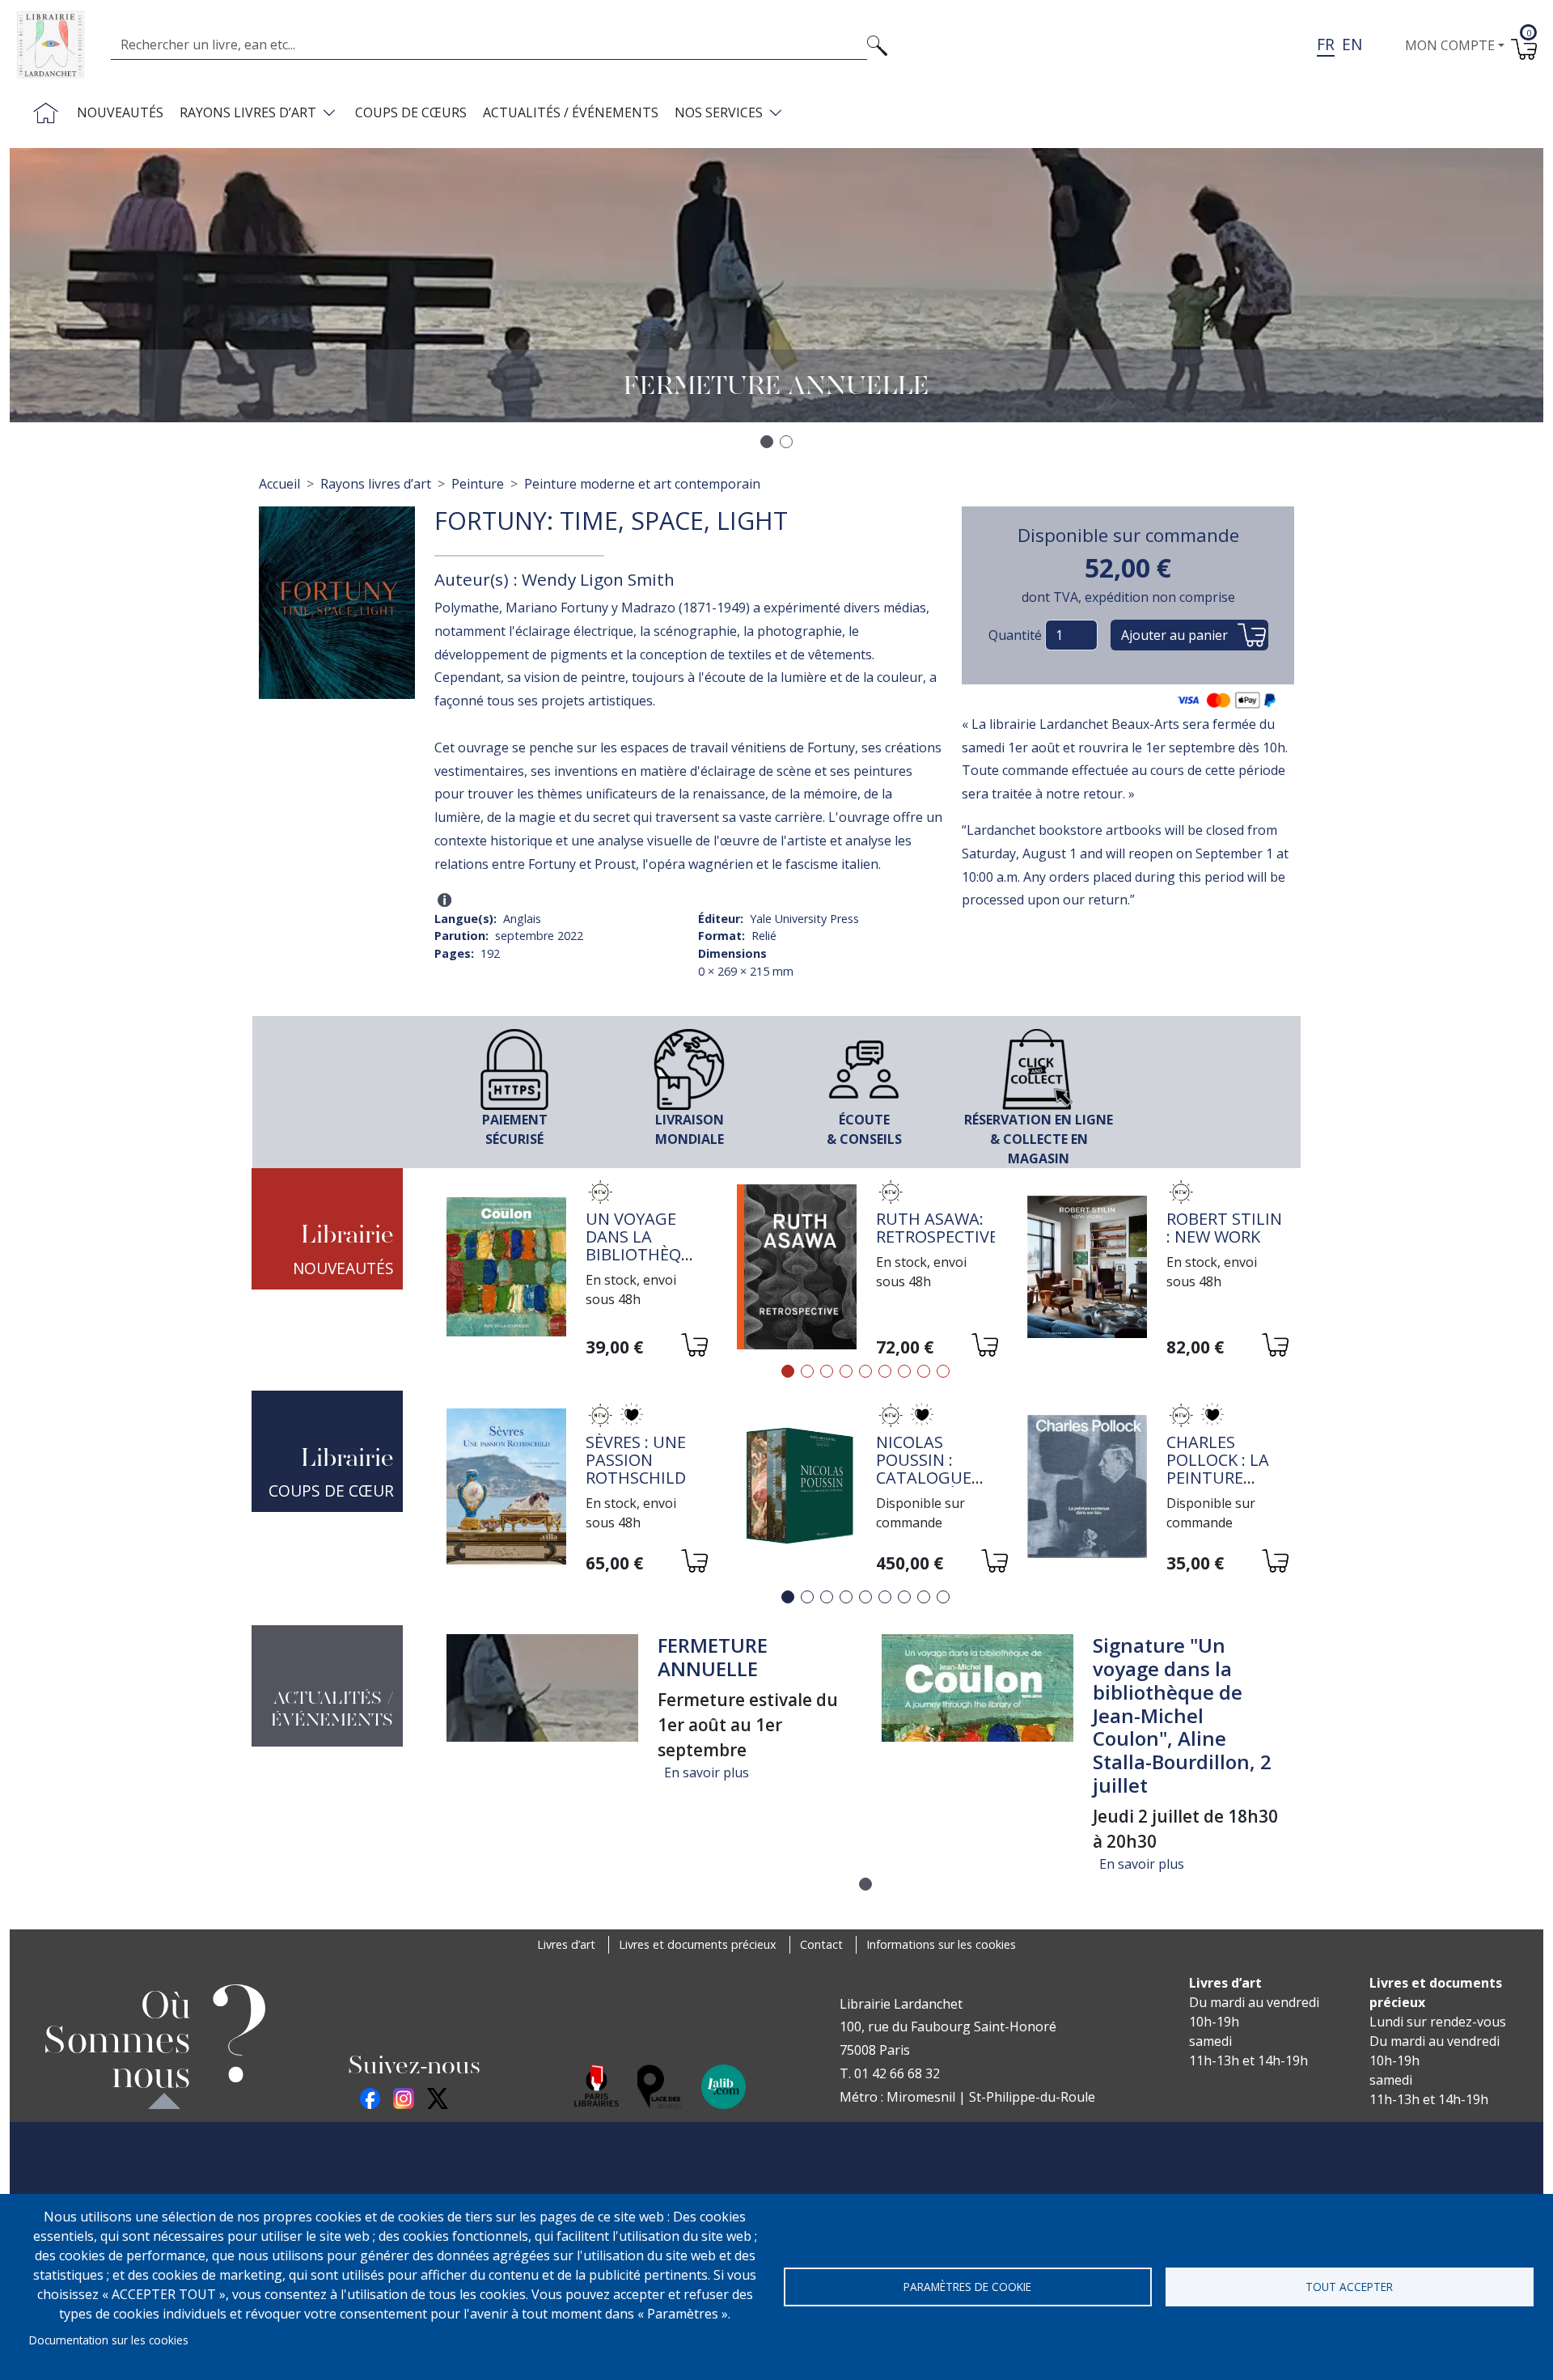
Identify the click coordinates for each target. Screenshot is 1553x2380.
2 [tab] (807, 1371)
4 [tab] (846, 1371)
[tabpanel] (575, 1269)
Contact (821, 1944)
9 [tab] (943, 1371)
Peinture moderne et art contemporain (642, 484)
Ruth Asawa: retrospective (937, 1228)
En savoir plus (707, 1772)
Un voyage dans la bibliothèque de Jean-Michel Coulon (644, 1263)
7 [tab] (904, 1371)
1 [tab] (788, 1371)
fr (1326, 44)
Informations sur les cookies (941, 1944)
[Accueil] (57, 45)
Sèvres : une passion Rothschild (636, 1460)
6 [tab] (885, 1371)
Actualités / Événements (571, 112)
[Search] (877, 44)
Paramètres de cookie (967, 2287)
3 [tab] (827, 1371)
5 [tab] (865, 1371)
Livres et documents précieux (698, 1944)
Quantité (1015, 635)
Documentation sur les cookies (109, 2340)
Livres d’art (566, 1944)
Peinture (478, 484)
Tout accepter (1349, 2287)
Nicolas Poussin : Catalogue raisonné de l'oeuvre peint (928, 1486)
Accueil (279, 484)
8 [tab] (924, 1371)
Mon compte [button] (1450, 45)
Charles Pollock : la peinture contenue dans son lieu (1226, 1478)
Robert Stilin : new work (1224, 1228)
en (1352, 44)
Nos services (719, 112)
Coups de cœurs (411, 112)
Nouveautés (120, 112)
